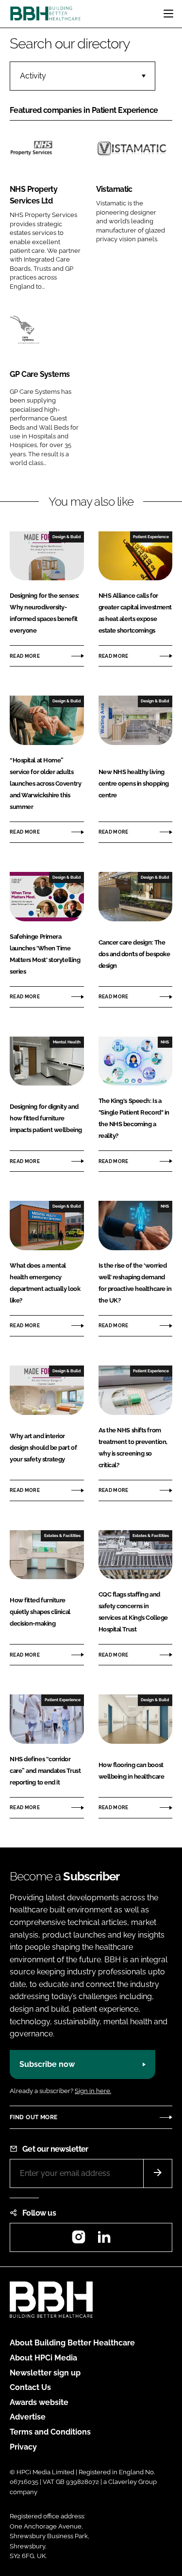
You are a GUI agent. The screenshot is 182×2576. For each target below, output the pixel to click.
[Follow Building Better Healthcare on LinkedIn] (104, 2240)
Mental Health (67, 1042)
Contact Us (30, 2387)
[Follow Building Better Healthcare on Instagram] (79, 2240)
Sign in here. (93, 2091)
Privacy (23, 2447)
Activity (33, 76)
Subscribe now (47, 2064)
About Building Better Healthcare (72, 2343)
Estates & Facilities (62, 1536)
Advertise (28, 2417)
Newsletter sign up (45, 2373)
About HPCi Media (43, 2358)
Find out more (33, 2117)
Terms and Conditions (50, 2432)
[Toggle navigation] (168, 14)
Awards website (39, 2402)
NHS (165, 1042)
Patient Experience (151, 537)
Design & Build (66, 537)
